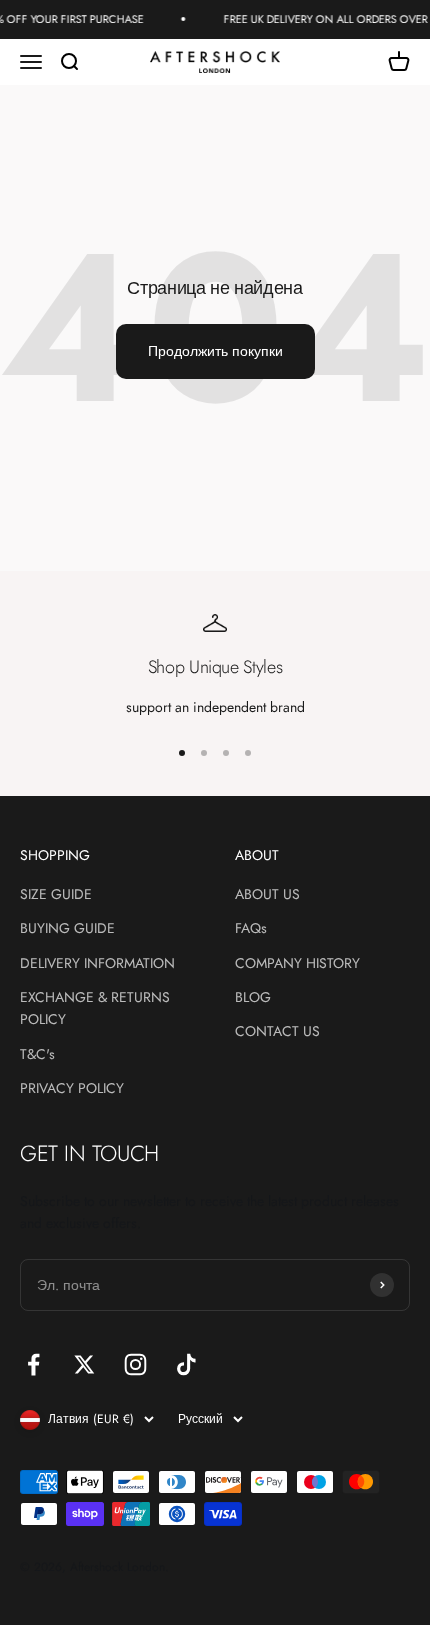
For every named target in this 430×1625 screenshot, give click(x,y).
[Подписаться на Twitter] (84, 1364)
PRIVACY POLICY (72, 1088)
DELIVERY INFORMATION (97, 963)
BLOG (253, 997)
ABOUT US (267, 894)
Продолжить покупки (215, 351)
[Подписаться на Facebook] (33, 1364)
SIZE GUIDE (56, 894)
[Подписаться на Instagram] (135, 1364)
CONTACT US (277, 1031)
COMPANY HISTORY (297, 963)
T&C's (37, 1054)
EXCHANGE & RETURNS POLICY (95, 1008)
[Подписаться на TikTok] (186, 1364)
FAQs (251, 928)
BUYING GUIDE (67, 928)
